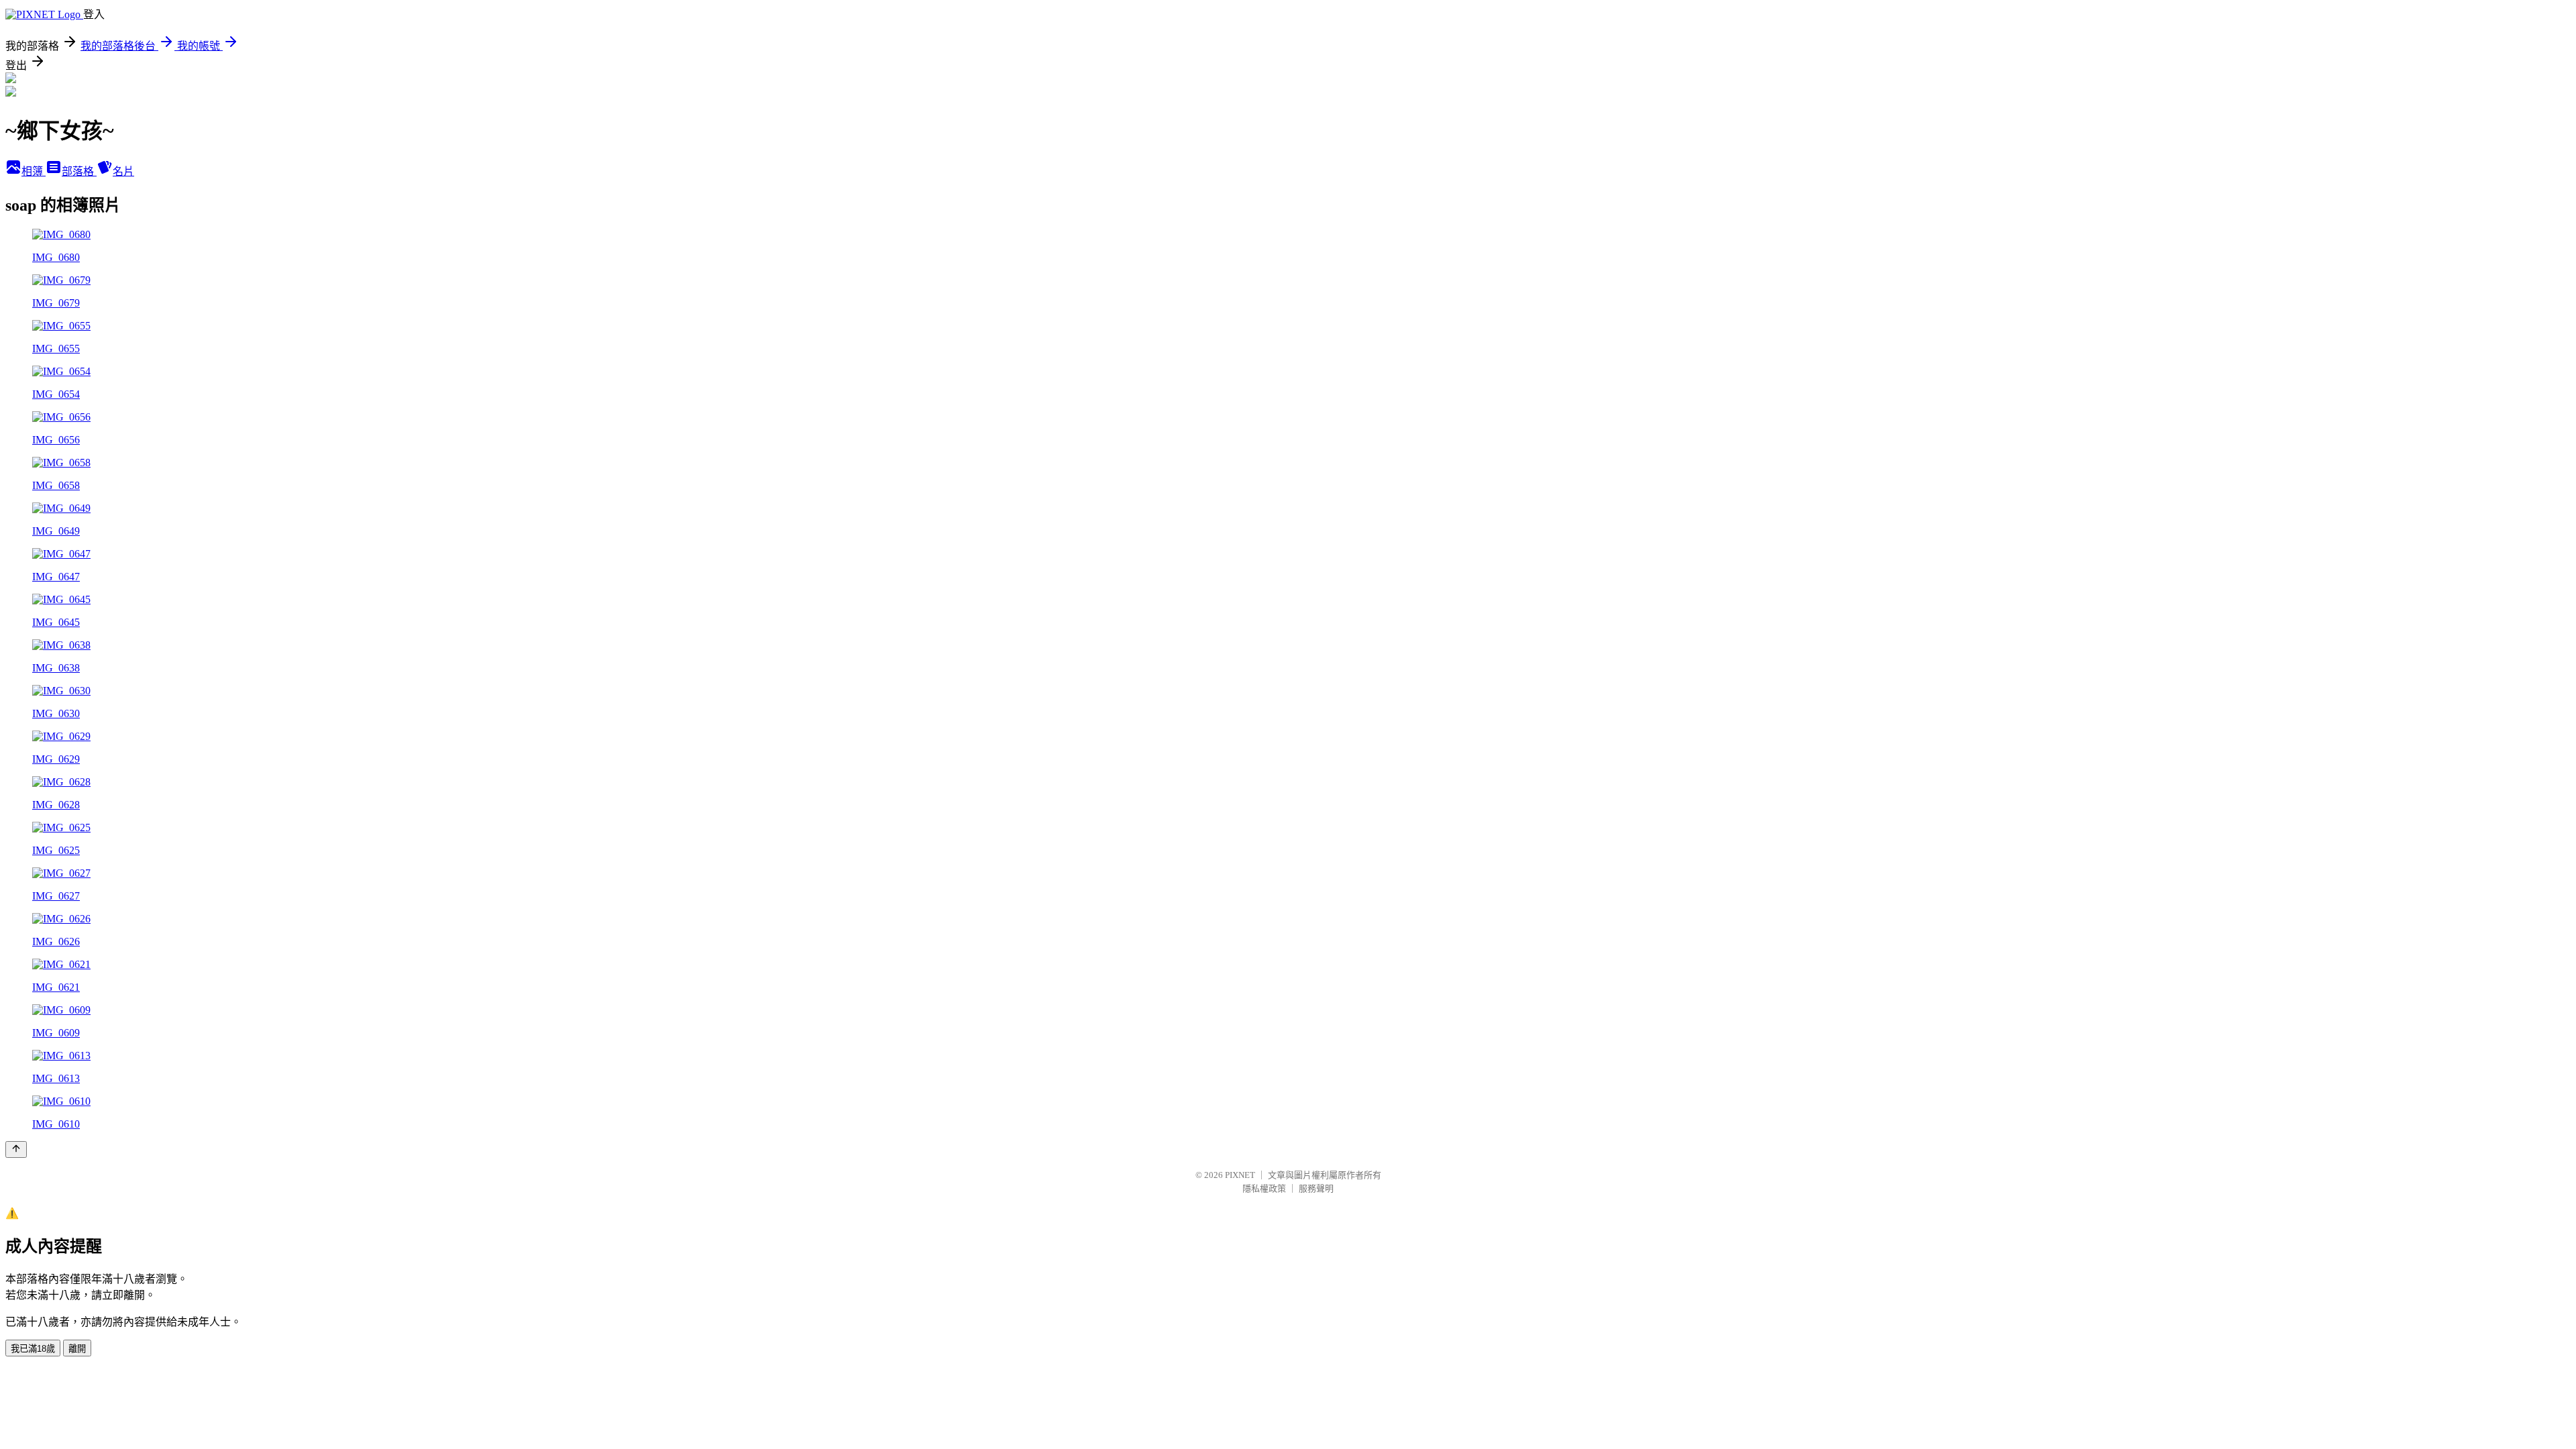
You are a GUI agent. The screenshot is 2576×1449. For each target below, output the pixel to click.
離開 (77, 1349)
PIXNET (1240, 1175)
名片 (123, 171)
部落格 (79, 171)
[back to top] (16, 1149)
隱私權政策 (1264, 1188)
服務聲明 (1316, 1188)
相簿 (34, 171)
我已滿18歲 (33, 1349)
